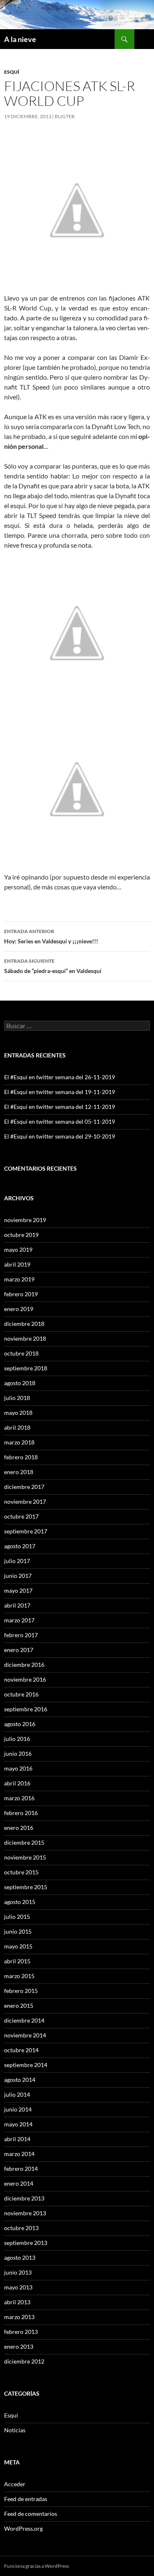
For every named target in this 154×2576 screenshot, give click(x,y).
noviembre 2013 (25, 2213)
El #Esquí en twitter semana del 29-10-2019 (60, 1136)
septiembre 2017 (26, 1531)
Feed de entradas (26, 2499)
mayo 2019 (18, 1249)
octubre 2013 (21, 2228)
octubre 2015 (21, 1872)
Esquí (12, 72)
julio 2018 (17, 1398)
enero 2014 (19, 2183)
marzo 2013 (19, 2317)
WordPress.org (23, 2528)
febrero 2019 (21, 1294)
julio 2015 (17, 1917)
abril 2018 (17, 1427)
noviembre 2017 (25, 1501)
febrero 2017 (21, 1635)
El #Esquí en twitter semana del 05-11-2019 (60, 1121)
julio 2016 (17, 1739)
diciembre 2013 (24, 2198)
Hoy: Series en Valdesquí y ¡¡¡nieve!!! (51, 936)
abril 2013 (17, 2302)
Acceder (15, 2484)
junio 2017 (18, 1576)
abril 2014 (17, 2139)
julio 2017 (17, 1561)
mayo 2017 (18, 1590)
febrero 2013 (21, 2332)
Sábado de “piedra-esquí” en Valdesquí (53, 966)
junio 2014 (18, 2109)
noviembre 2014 (25, 2035)
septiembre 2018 (26, 1368)
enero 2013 (19, 2346)
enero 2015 (19, 2005)
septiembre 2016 (26, 1709)
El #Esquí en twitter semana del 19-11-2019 (60, 1092)
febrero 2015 (21, 1991)
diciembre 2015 (24, 1842)
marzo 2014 (19, 2154)
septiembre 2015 (26, 1887)
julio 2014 (17, 2094)
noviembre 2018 (25, 1338)
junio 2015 (18, 1931)
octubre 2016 (21, 1694)
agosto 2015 (20, 1902)
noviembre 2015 (25, 1857)
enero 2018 (19, 1472)
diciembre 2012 (24, 2361)
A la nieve (20, 39)
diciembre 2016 (24, 1665)
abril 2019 (17, 1264)
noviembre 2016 (25, 1679)
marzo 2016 (19, 1798)
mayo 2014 (18, 2124)
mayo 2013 (18, 2287)
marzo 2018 (19, 1442)
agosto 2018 (20, 1383)
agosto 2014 (20, 2080)
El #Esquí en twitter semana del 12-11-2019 (60, 1107)
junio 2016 (18, 1753)
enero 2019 (19, 1309)
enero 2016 (19, 1828)
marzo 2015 (19, 1976)
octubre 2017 (21, 1516)
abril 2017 (17, 1605)
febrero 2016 (21, 1813)
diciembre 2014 (24, 2020)
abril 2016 (17, 1783)
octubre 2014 (21, 2050)
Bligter (65, 116)
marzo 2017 (19, 1620)
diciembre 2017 (24, 1487)
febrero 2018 (21, 1457)
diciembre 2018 (24, 1324)
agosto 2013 (20, 2257)
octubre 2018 (21, 1353)
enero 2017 (19, 1650)
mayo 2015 (18, 1946)
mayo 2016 (18, 1768)
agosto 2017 (20, 1546)
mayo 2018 (18, 1413)
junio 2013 (18, 2272)
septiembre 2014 (26, 2065)
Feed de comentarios (31, 2514)
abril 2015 (17, 1961)
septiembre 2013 (26, 2243)
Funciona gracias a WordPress (37, 2566)
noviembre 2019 (25, 1220)
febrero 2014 (21, 2169)
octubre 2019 (21, 1235)
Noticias (15, 2430)
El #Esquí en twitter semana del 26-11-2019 (60, 1077)
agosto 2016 (20, 1724)
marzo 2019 (19, 1279)
